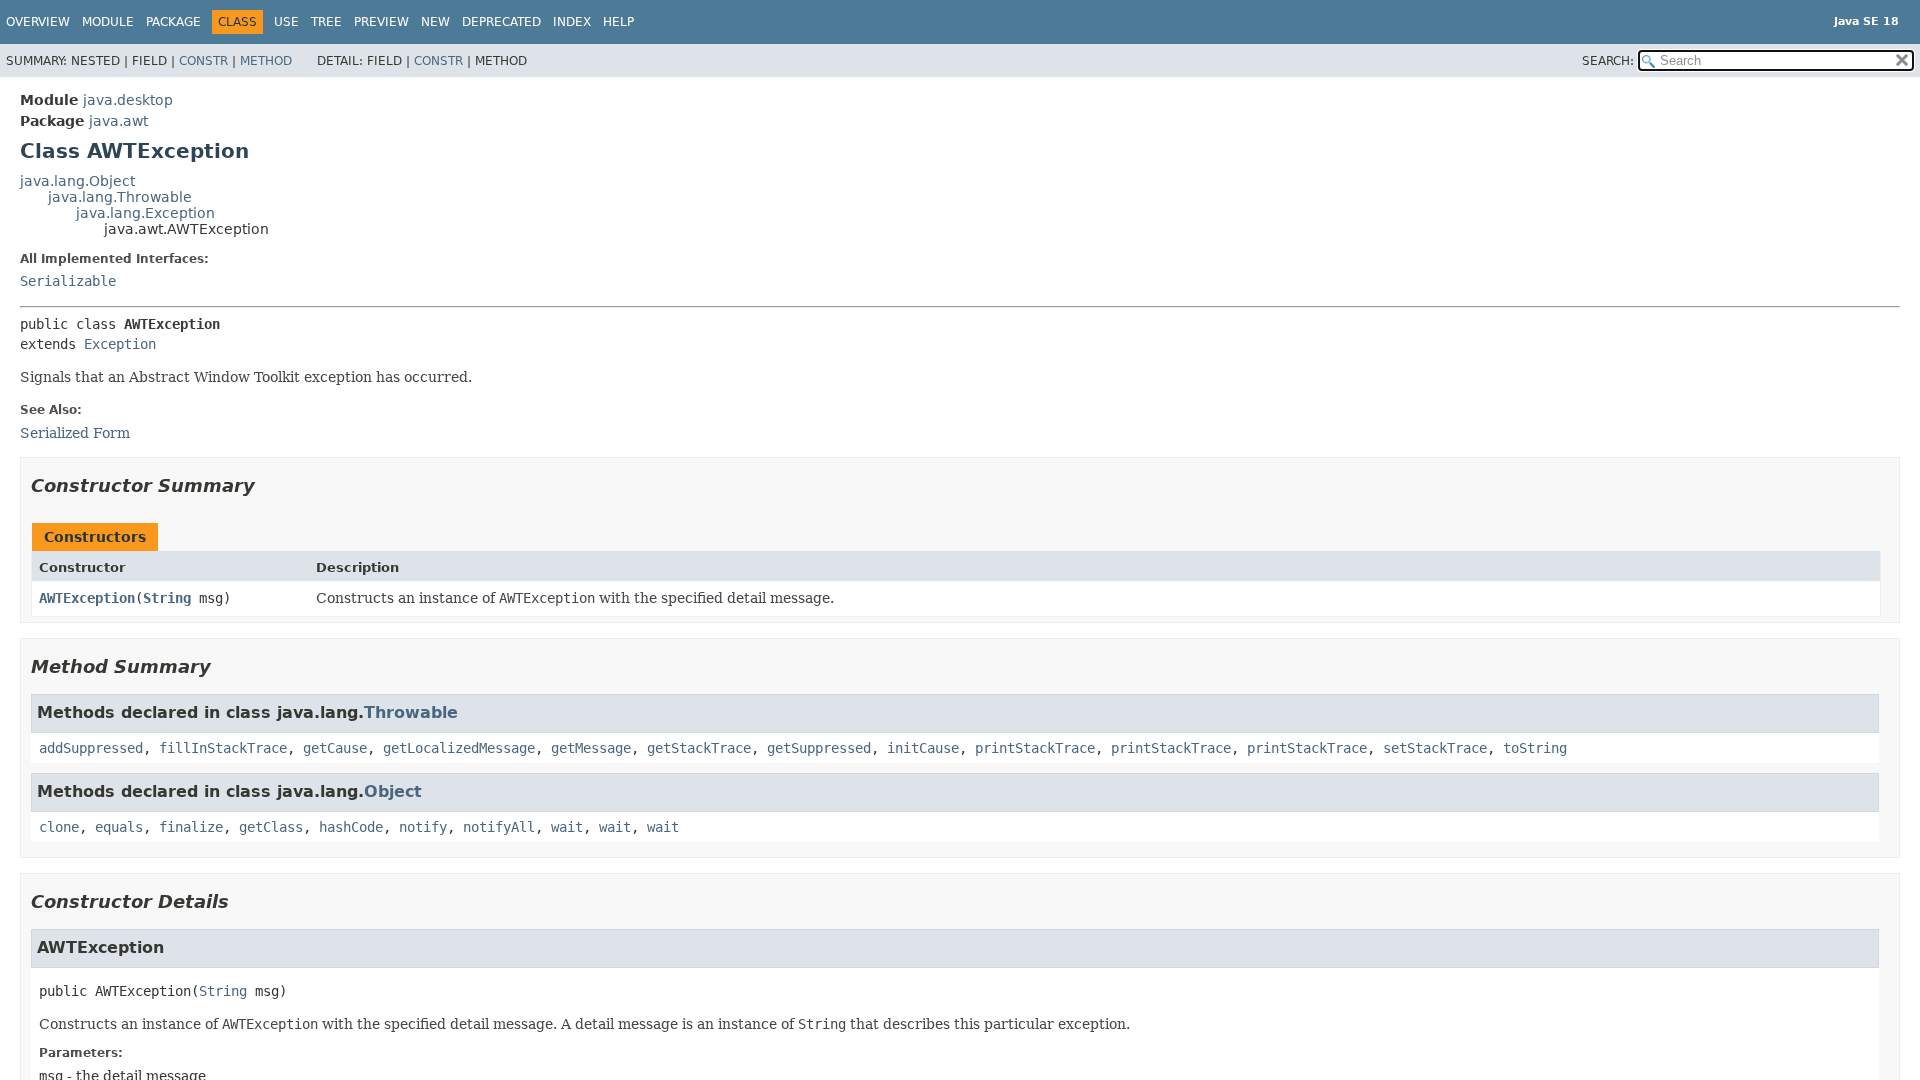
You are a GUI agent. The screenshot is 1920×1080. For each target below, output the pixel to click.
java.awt (118, 121)
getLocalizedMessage (459, 748)
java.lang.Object (77, 181)
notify (423, 827)
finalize (191, 827)
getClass (271, 827)
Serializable (68, 281)
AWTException (87, 598)
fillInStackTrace (223, 748)
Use (286, 22)
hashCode (351, 827)
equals (119, 827)
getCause (335, 748)
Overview (38, 22)
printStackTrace (1035, 748)
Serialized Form (75, 433)
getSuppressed (819, 748)
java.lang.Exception (145, 213)
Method (266, 61)
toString (1535, 748)
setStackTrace (1435, 748)
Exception (120, 344)
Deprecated (501, 22)
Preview (381, 22)
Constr (203, 61)
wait (567, 827)
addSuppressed (91, 748)
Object (393, 791)
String (167, 598)
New (435, 22)
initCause (923, 748)
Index (572, 22)
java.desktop (128, 100)
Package (173, 22)
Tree (326, 22)
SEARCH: (1608, 61)
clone (59, 827)
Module (108, 22)
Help (618, 22)
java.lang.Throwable (120, 197)
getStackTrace (699, 748)
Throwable (411, 712)
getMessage (591, 748)
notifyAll (499, 827)
